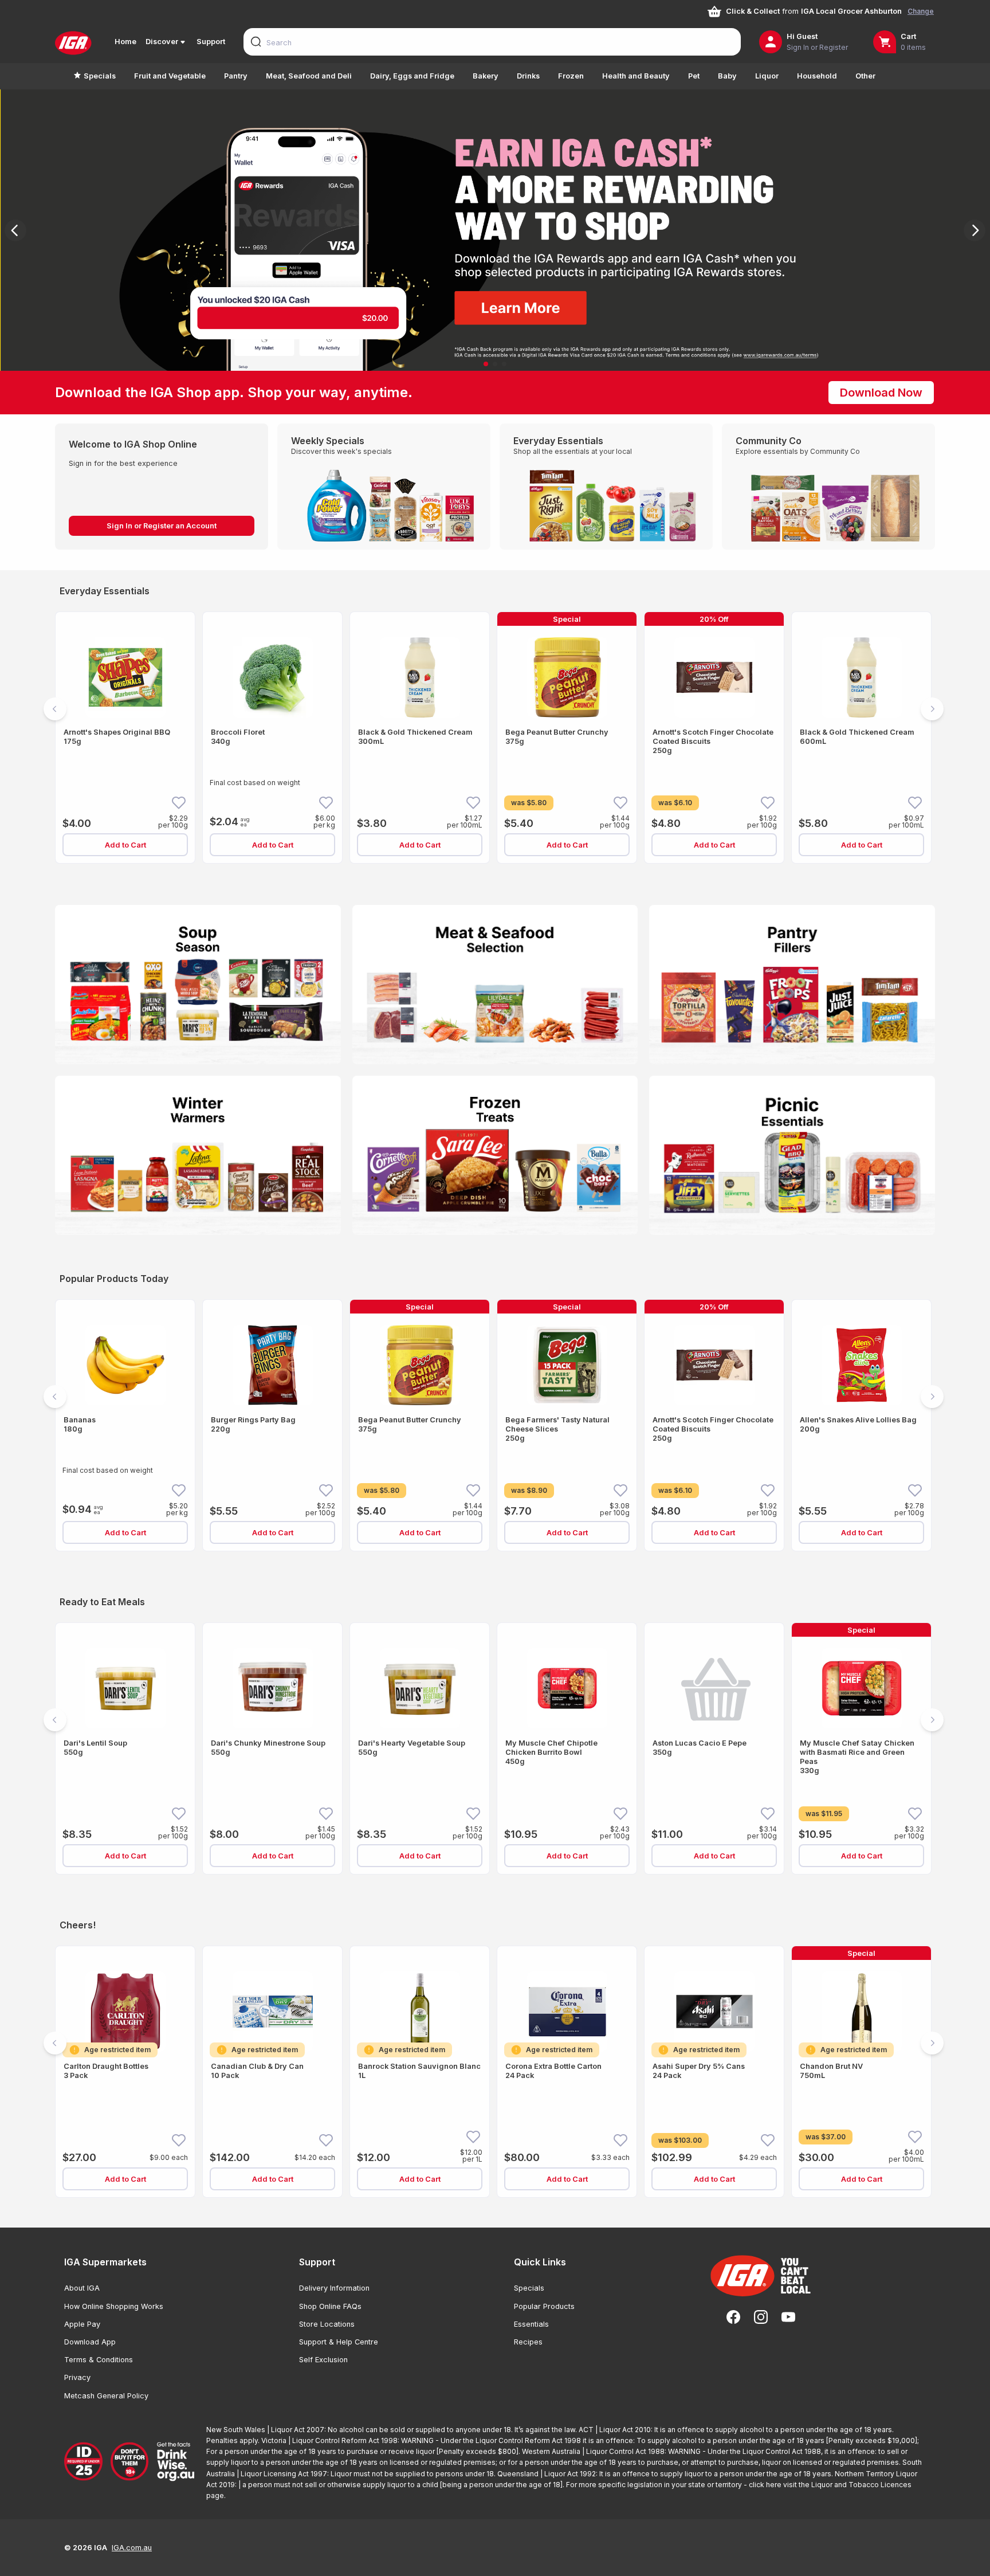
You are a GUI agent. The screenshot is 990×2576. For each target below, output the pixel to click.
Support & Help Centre (339, 2342)
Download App (90, 2342)
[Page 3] (504, 364)
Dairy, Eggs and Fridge (412, 76)
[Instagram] (761, 2317)
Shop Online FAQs (330, 2306)
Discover (162, 42)
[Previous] (15, 230)
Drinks (528, 76)
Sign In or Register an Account (162, 526)
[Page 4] (509, 879)
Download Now (881, 393)
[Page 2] (495, 364)
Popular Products (544, 2306)
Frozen (571, 76)
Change (921, 11)
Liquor (767, 76)
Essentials (531, 2324)
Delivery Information (334, 2288)
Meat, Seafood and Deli (309, 76)
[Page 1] (486, 364)
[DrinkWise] (131, 2462)
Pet (694, 76)
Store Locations (327, 2324)
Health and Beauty (636, 76)
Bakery (486, 76)
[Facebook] (733, 2317)
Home (125, 42)
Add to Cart (125, 845)
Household (817, 76)
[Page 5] (522, 879)
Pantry (236, 76)
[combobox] (492, 42)
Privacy (77, 2377)
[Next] (975, 230)
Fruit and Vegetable (170, 76)
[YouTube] (788, 2317)
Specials (100, 76)
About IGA (82, 2288)
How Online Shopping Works (114, 2306)
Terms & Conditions (99, 2360)
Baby (727, 76)
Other (865, 76)
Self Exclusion (323, 2360)
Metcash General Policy (106, 2396)
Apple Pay (82, 2324)
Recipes (528, 2342)
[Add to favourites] (179, 802)
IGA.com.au (132, 2548)
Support (211, 42)
